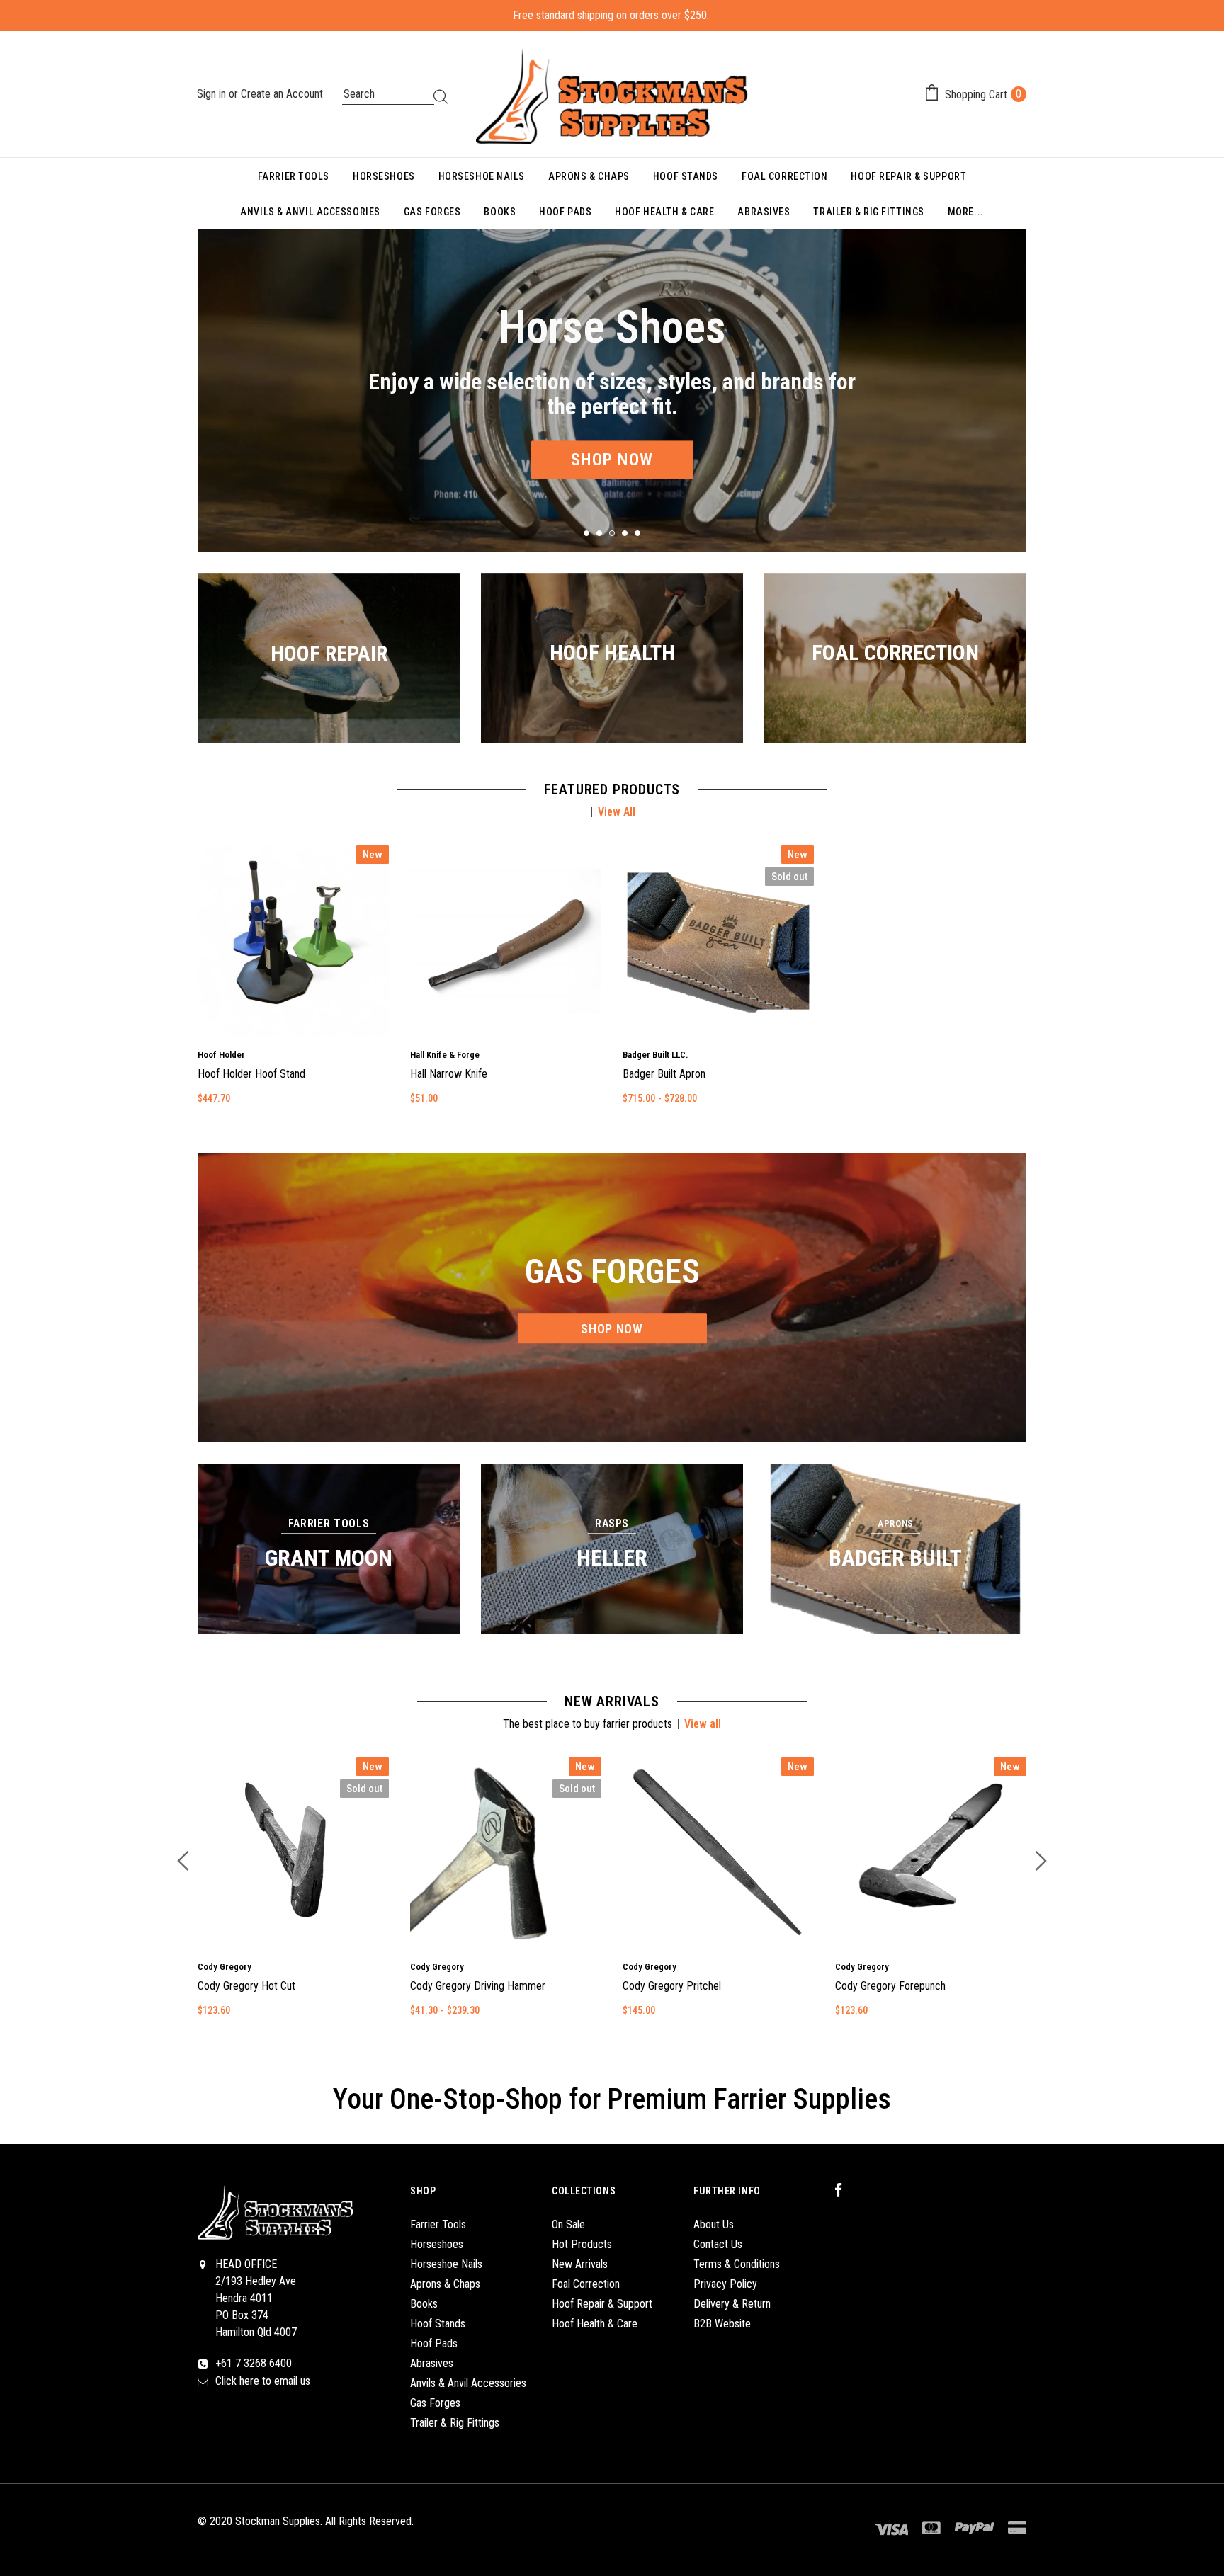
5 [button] (637, 533)
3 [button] (612, 533)
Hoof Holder (221, 1055)
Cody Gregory (225, 1967)
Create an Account (282, 94)
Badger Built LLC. (656, 1055)
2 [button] (599, 533)
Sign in (213, 94)
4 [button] (625, 533)
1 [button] (586, 533)
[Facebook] (846, 2191)
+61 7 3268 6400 (254, 2363)
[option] (612, 390)
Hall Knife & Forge (445, 1055)
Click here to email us (263, 2381)
